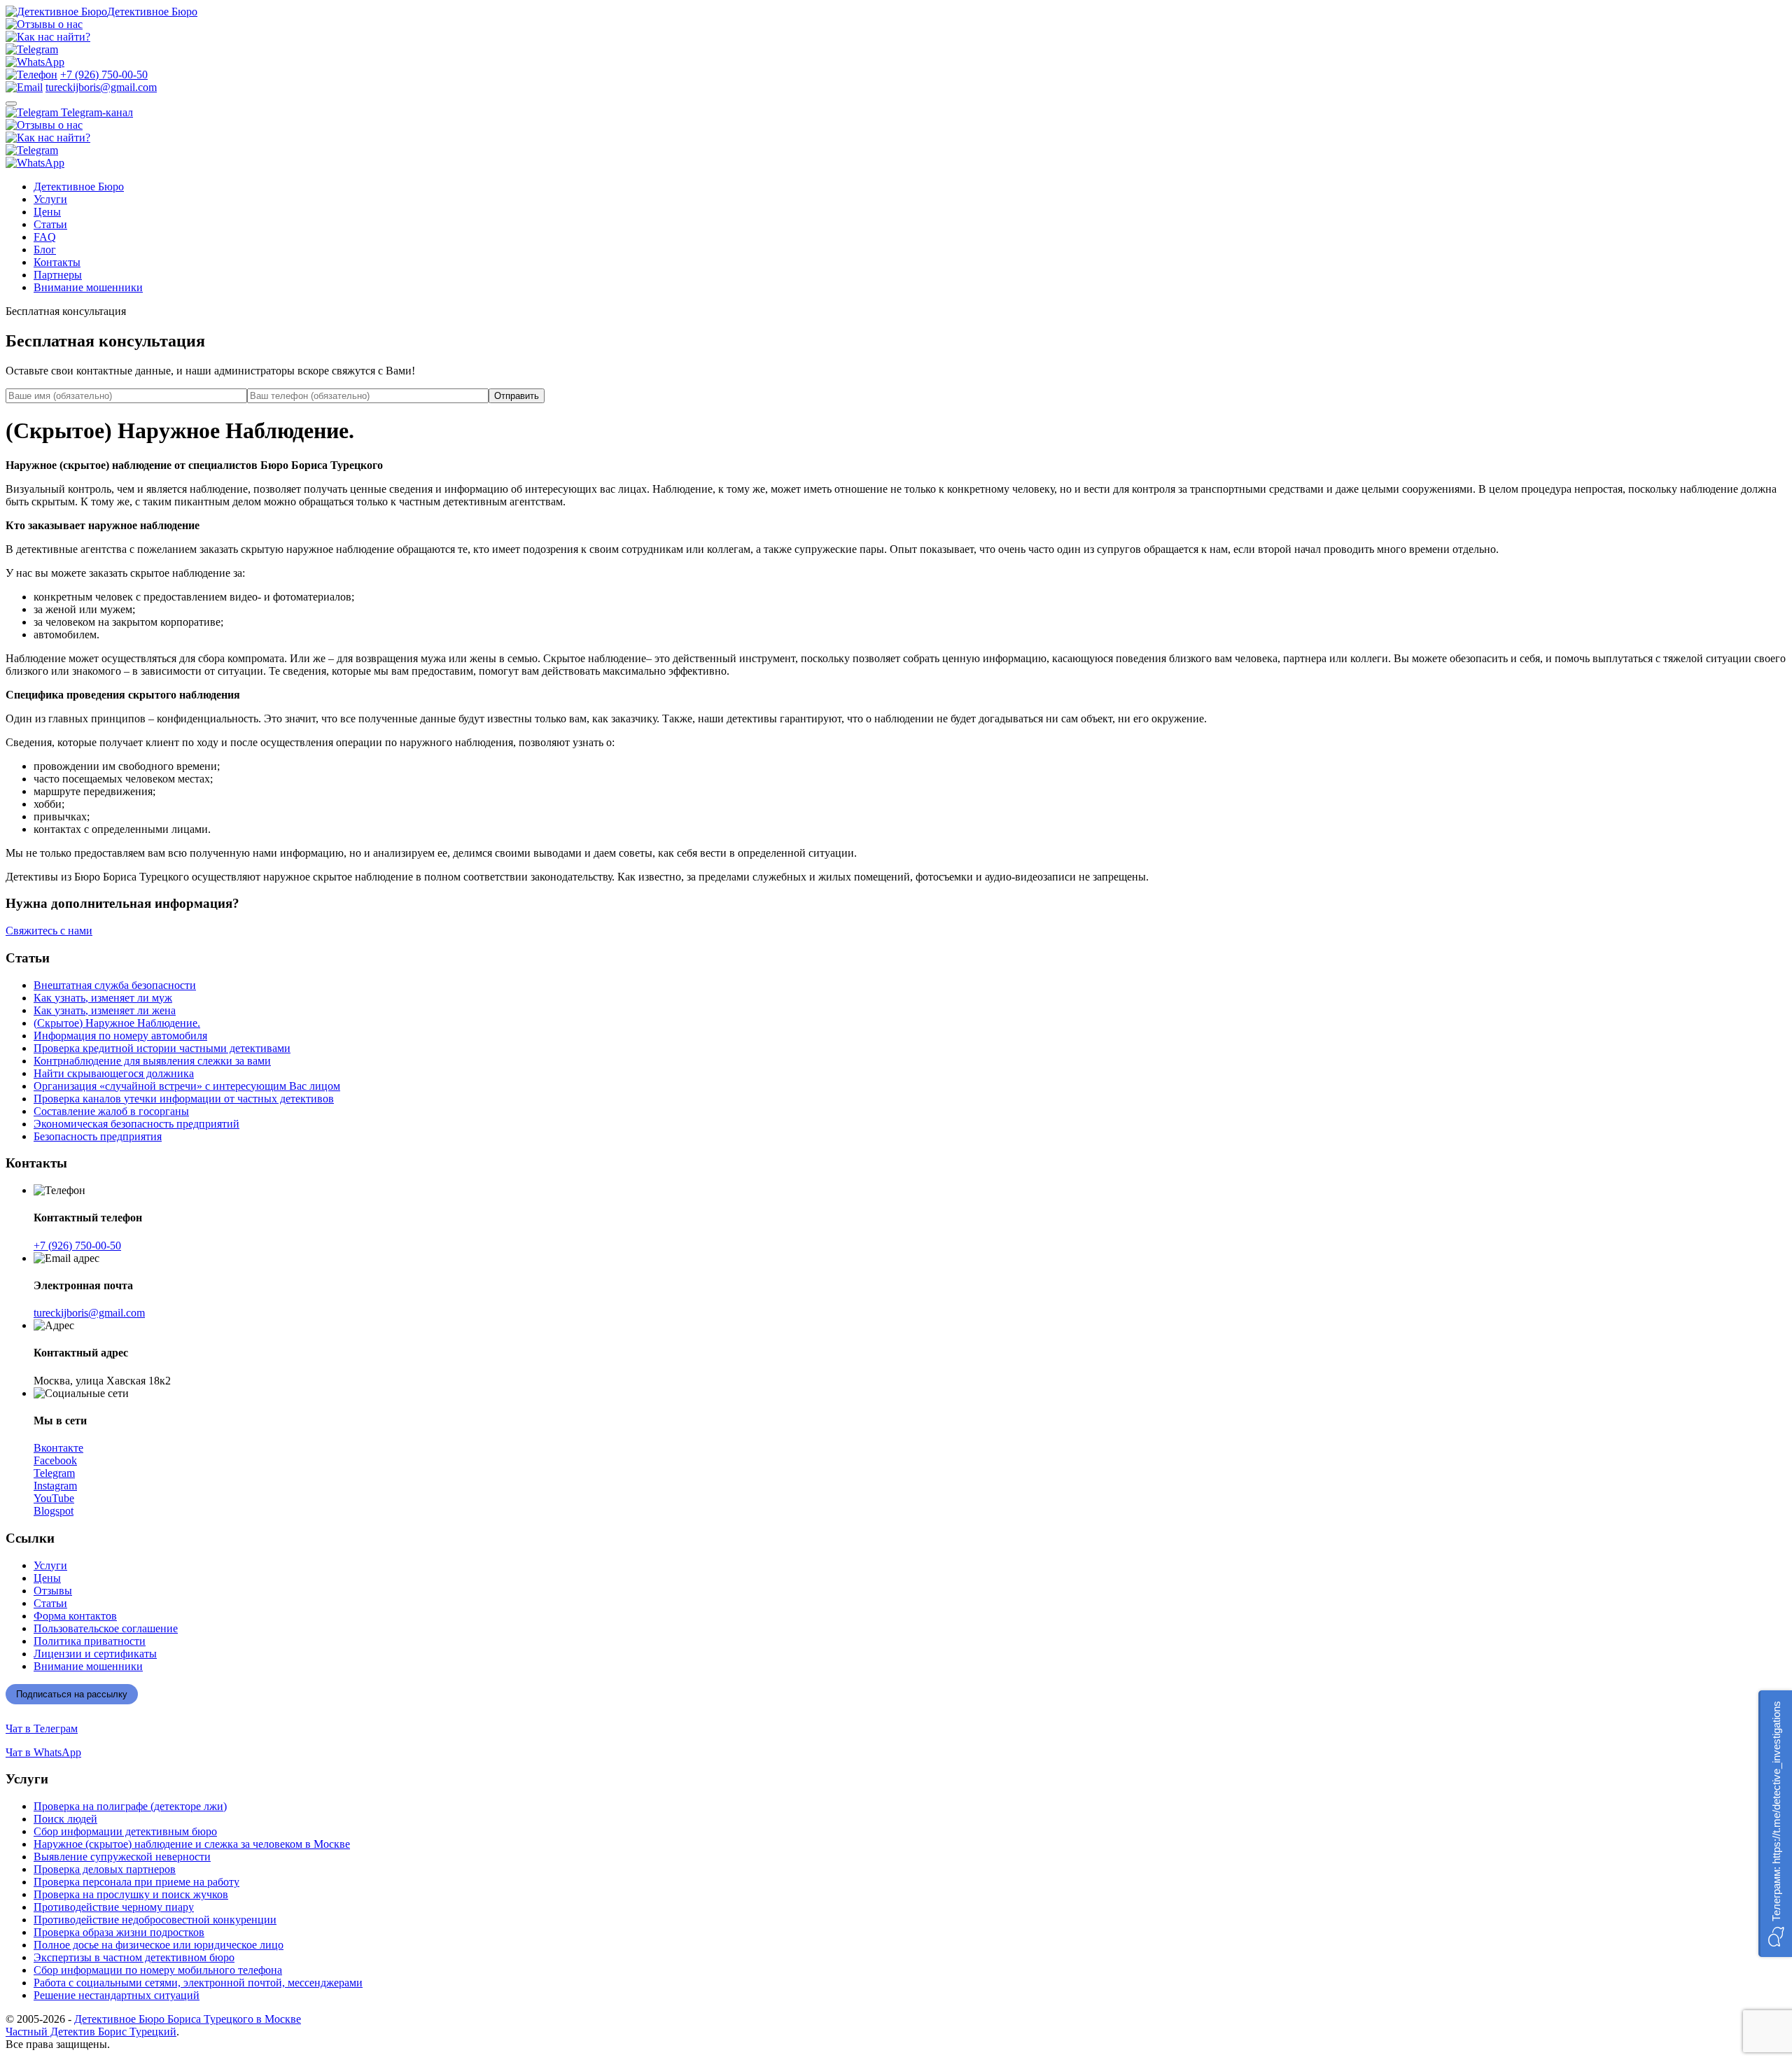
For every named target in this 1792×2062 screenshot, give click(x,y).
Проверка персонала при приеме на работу (136, 1882)
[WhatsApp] (35, 62)
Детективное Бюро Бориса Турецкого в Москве (188, 2019)
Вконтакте (58, 1448)
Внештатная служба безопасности (115, 985)
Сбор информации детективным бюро (125, 1831)
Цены (47, 212)
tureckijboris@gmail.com (101, 87)
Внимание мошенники (88, 287)
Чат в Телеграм (42, 1728)
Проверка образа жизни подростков (119, 1932)
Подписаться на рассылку (72, 1694)
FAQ (45, 237)
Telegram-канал (96, 112)
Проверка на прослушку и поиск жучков (131, 1894)
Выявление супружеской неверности (122, 1857)
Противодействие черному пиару (114, 1907)
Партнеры (58, 275)
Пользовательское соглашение (106, 1628)
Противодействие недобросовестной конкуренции (155, 1920)
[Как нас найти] (48, 37)
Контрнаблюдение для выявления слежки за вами (152, 1061)
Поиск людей (65, 1819)
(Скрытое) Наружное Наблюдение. (117, 1023)
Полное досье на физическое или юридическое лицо (159, 1945)
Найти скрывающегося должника (114, 1073)
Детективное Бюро (152, 12)
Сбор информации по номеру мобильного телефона (158, 1970)
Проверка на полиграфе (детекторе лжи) (130, 1806)
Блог (45, 250)
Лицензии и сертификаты (95, 1654)
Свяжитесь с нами (49, 931)
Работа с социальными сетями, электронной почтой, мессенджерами (198, 1983)
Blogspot (54, 1511)
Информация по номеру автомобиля (120, 1036)
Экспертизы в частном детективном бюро (134, 1957)
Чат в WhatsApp (43, 1752)
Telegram (54, 1473)
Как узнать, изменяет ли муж (103, 998)
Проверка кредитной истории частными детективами (162, 1048)
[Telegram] (32, 49)
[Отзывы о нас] (44, 24)
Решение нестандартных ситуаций (117, 1995)
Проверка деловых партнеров (105, 1869)
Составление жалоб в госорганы (111, 1111)
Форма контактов (75, 1616)
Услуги (50, 199)
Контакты (57, 262)
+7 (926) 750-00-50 (104, 75)
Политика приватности (90, 1641)
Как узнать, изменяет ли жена (105, 1010)
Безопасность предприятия (98, 1136)
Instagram (55, 1486)
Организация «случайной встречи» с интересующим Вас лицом (187, 1086)
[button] (1775, 1824)
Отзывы (53, 1591)
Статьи (50, 224)
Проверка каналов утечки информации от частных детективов (184, 1099)
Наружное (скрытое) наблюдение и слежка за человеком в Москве (192, 1844)
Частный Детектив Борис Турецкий (91, 2032)
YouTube (54, 1498)
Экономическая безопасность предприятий (136, 1124)
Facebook (55, 1460)
